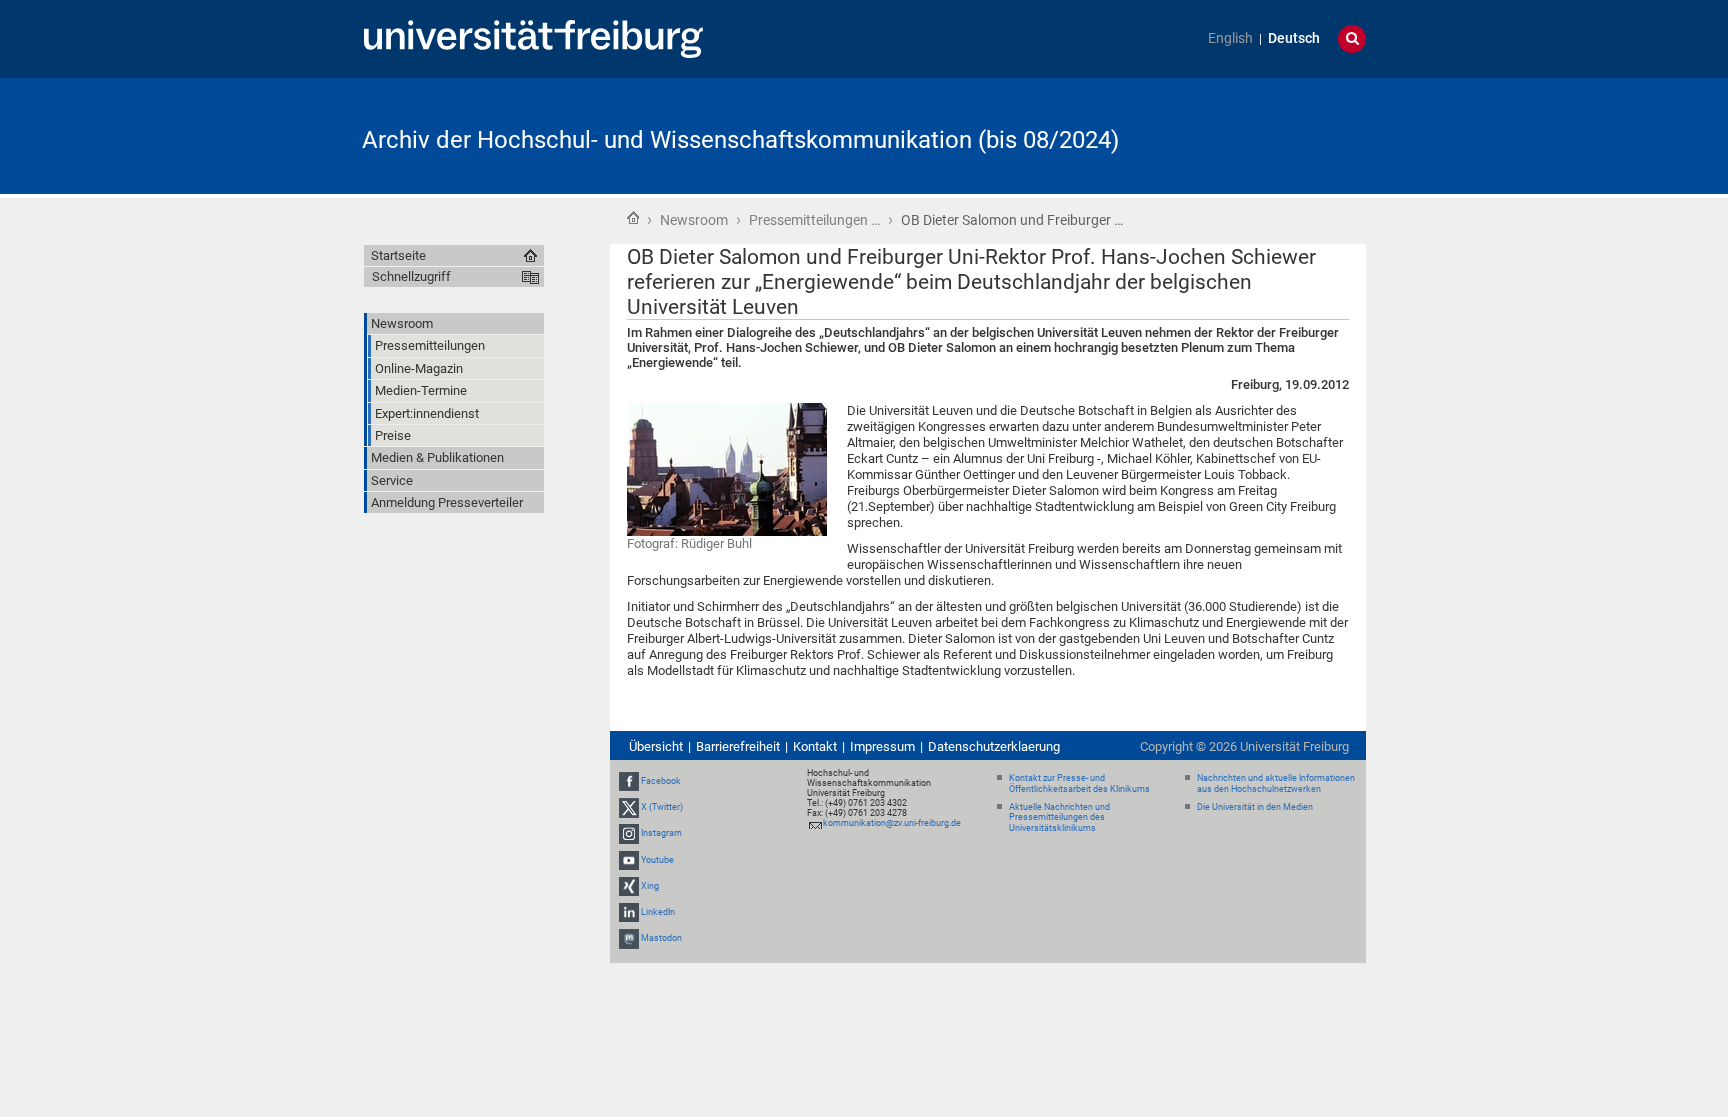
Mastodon (661, 938)
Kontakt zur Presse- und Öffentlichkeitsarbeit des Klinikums (1079, 783)
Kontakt (815, 746)
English (1230, 38)
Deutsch (1294, 38)
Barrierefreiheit (738, 746)
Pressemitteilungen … (814, 220)
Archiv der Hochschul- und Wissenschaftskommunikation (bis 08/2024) (740, 140)
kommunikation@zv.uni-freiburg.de (892, 823)
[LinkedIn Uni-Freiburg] (629, 912)
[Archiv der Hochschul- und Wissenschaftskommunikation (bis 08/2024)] (1268, 134)
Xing (650, 886)
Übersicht (656, 746)
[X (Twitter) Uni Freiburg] (629, 807)
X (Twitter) (662, 807)
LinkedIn (658, 912)
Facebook (661, 781)
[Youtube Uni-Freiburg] (629, 860)
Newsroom (694, 220)
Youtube (657, 860)
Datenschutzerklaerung (994, 746)
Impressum (882, 746)
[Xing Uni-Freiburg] (629, 886)
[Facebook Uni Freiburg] (629, 781)
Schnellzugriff (411, 276)
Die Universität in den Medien (1255, 807)
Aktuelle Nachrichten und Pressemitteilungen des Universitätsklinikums (1059, 818)
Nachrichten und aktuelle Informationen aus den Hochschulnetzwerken (1276, 783)
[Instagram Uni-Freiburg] (629, 833)
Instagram (661, 833)
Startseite (633, 218)
